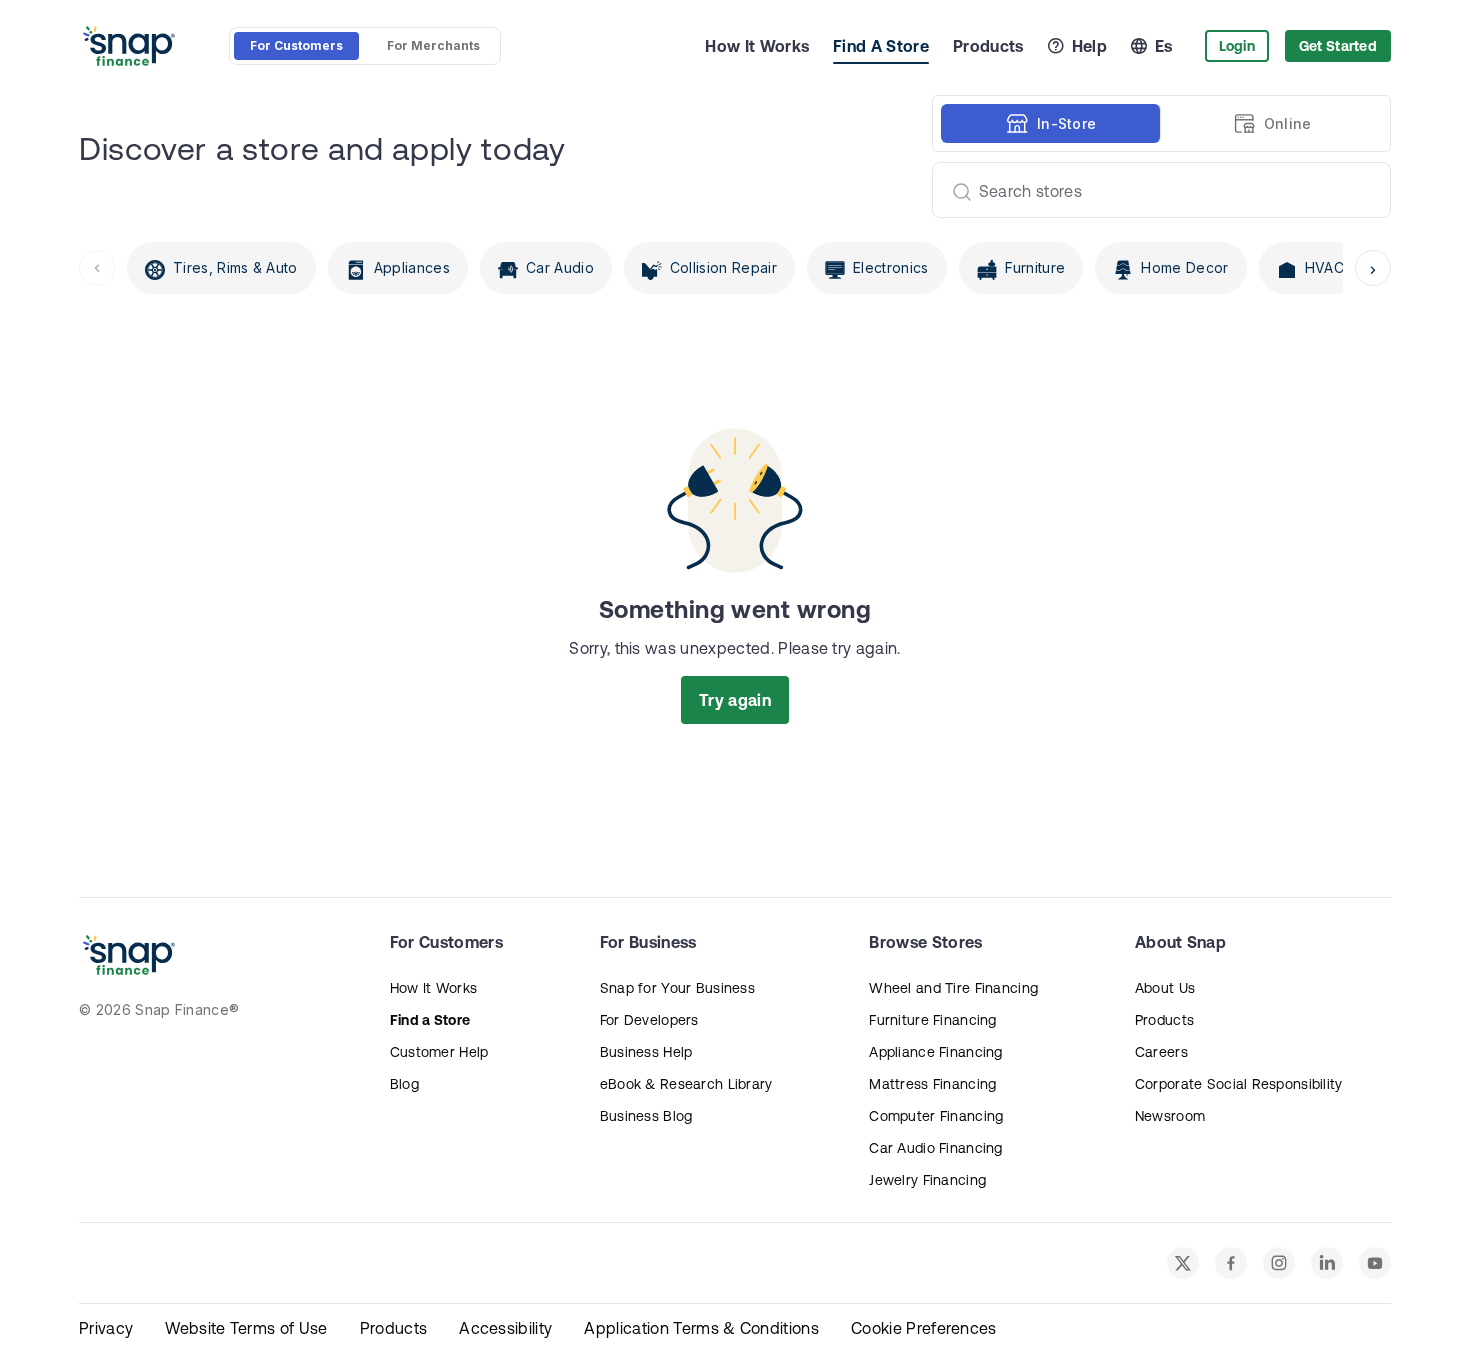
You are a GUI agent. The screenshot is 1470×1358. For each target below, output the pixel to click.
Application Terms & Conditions (701, 1328)
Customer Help (439, 1052)
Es (1164, 46)
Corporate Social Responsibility (1239, 1084)
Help (1089, 46)
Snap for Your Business (677, 988)
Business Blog (646, 1116)
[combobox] (1153, 190)
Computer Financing (936, 1116)
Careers (1161, 1052)
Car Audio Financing (935, 1148)
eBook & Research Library (686, 1084)
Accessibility (505, 1328)
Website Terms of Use (246, 1328)
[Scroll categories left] (97, 268)
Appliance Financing (935, 1052)
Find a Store (430, 1020)
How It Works (757, 46)
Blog (404, 1084)
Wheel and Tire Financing (953, 988)
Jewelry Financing (927, 1180)
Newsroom (1170, 1116)
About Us (1165, 988)
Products (988, 46)
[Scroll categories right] (1373, 268)
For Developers (649, 1020)
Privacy (106, 1328)
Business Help (646, 1052)
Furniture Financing (932, 1020)
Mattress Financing (932, 1084)
